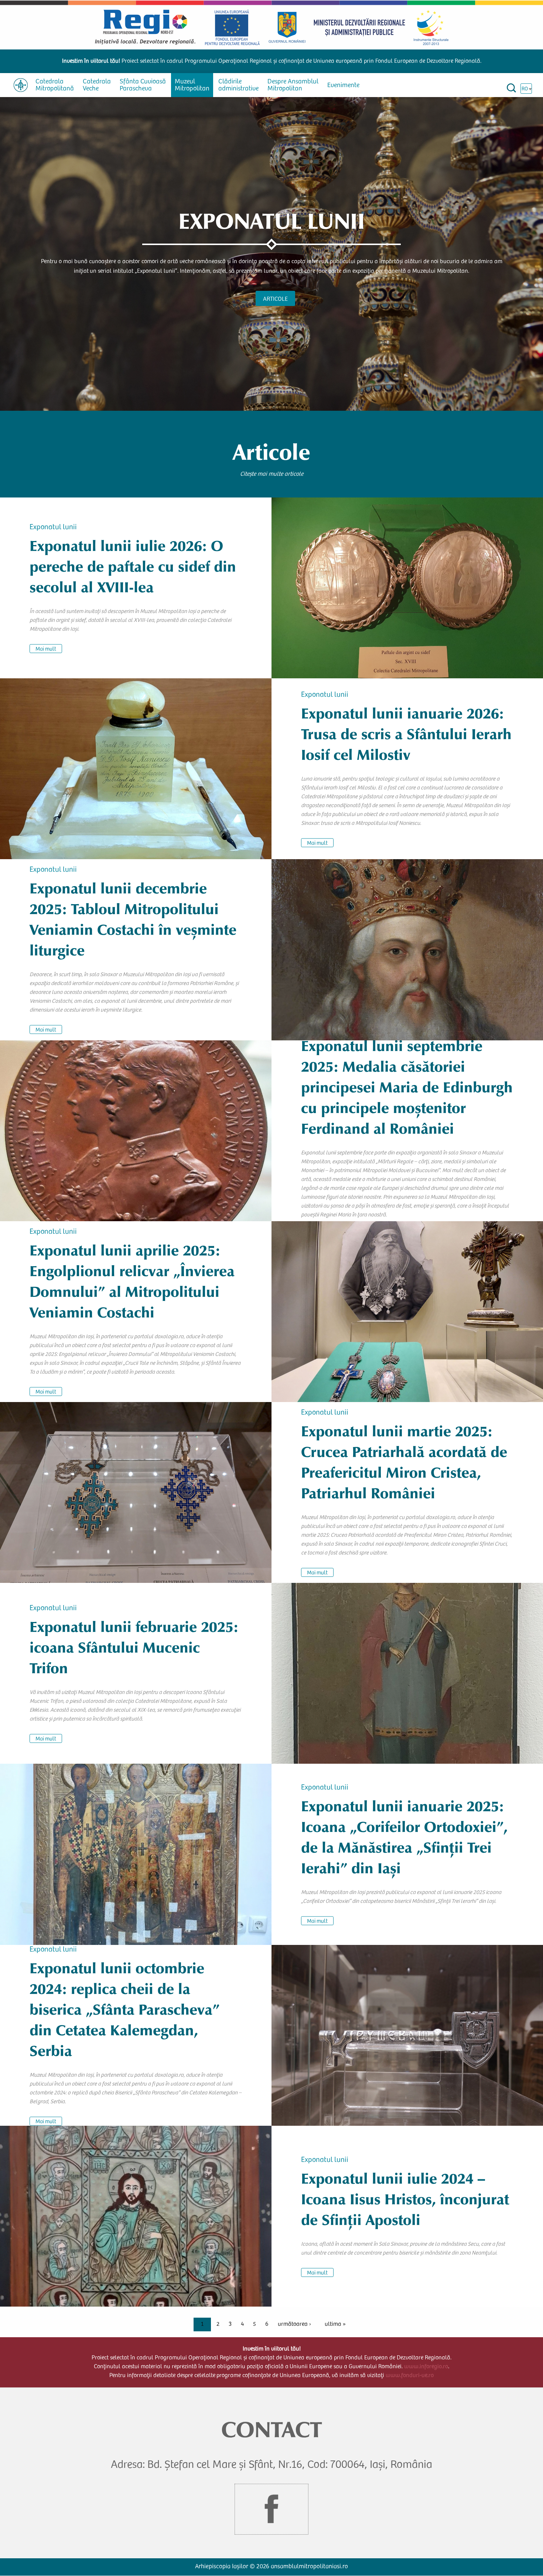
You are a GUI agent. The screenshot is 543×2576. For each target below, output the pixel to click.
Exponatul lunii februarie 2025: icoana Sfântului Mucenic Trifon (134, 1648)
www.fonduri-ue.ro (410, 2376)
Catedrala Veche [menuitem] (97, 85)
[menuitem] (21, 85)
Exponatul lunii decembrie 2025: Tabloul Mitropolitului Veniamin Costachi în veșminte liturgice (133, 919)
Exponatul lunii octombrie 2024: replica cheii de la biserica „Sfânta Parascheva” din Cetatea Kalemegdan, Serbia (124, 2009)
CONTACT (272, 2430)
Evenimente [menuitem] (343, 86)
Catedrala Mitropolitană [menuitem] (55, 85)
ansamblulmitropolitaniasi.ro (309, 2567)
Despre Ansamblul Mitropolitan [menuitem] (293, 85)
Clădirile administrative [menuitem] (238, 85)
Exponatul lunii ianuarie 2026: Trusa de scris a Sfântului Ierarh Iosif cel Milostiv (406, 734)
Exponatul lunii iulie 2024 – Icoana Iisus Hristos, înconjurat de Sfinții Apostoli (405, 2199)
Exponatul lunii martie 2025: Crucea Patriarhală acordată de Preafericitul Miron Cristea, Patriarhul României (404, 1462)
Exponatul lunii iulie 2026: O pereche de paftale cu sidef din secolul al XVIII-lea (133, 567)
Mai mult (46, 649)
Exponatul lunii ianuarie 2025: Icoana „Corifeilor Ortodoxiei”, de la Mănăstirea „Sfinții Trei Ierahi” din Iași (404, 1837)
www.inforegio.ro (426, 2367)
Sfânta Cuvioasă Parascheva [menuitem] (143, 85)
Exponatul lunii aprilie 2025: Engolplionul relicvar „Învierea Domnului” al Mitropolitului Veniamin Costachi (132, 1281)
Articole (275, 299)
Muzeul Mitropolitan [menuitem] (192, 85)
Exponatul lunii (53, 528)
